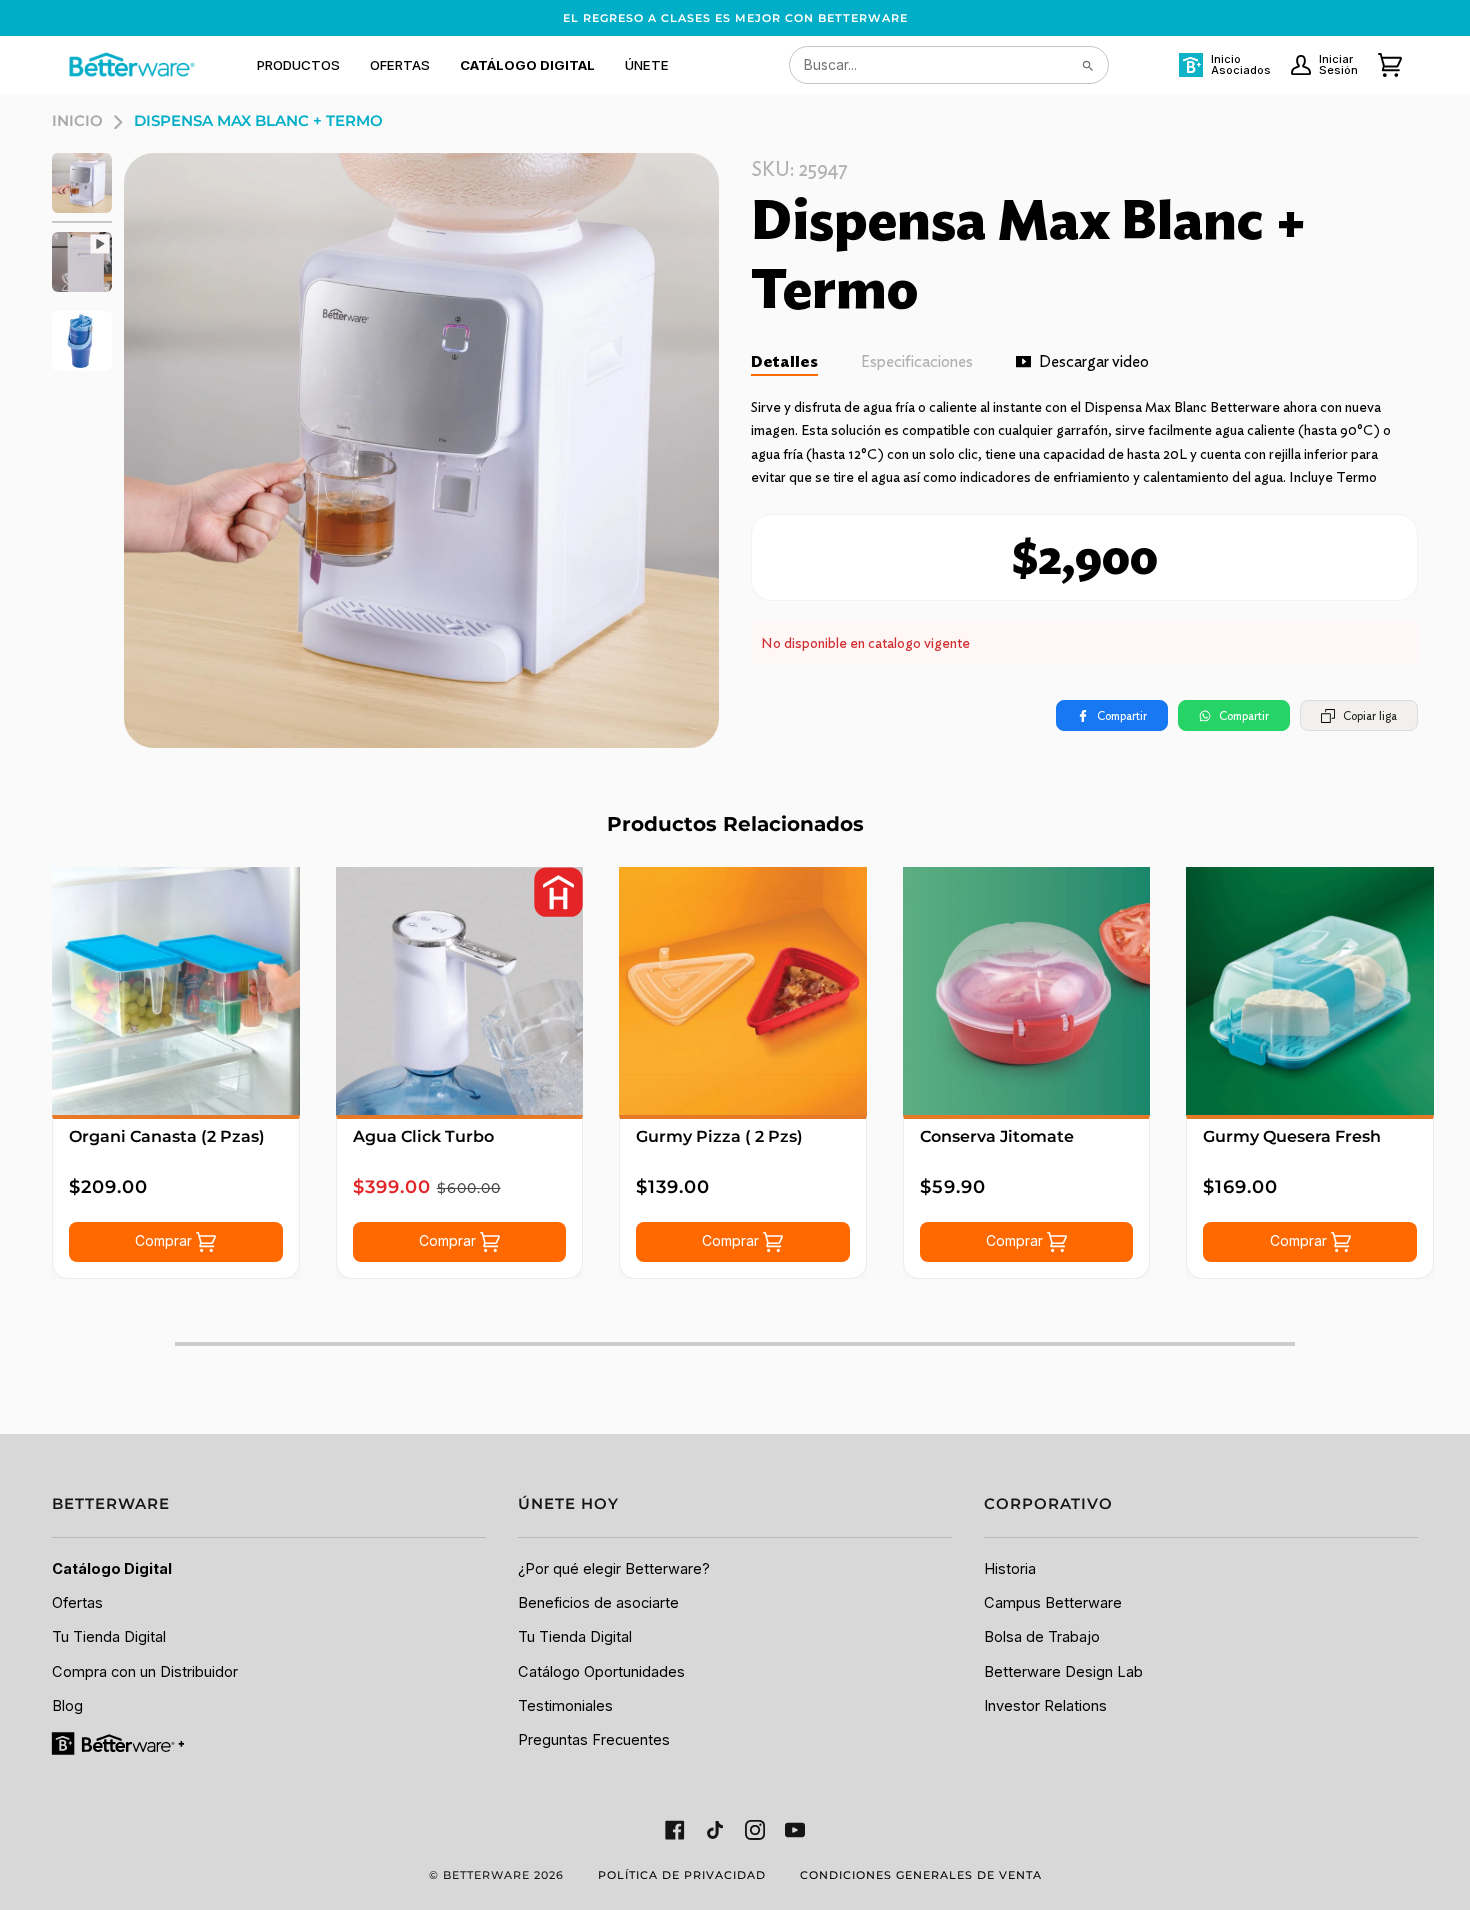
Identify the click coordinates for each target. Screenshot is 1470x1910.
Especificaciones (917, 361)
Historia (1010, 1569)
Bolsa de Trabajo (1042, 1637)
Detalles (784, 361)
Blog (67, 1706)
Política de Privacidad (682, 1875)
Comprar (165, 1240)
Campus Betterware (1053, 1603)
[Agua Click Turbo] (460, 991)
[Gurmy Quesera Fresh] (1310, 991)
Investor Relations (1045, 1706)
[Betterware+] (119, 1743)
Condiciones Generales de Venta (921, 1875)
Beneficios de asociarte (598, 1603)
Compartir (1122, 715)
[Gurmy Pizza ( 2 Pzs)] (743, 991)
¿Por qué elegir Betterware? (614, 1569)
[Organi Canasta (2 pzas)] (176, 991)
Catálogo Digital (112, 1569)
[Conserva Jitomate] (1027, 991)
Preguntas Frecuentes (594, 1740)
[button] (298, 65)
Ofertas (77, 1603)
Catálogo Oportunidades (601, 1672)
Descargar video (1094, 361)
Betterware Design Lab (1063, 1672)
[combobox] (949, 65)
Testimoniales (565, 1706)
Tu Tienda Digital (109, 1637)
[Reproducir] (422, 450)
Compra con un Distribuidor (145, 1672)
